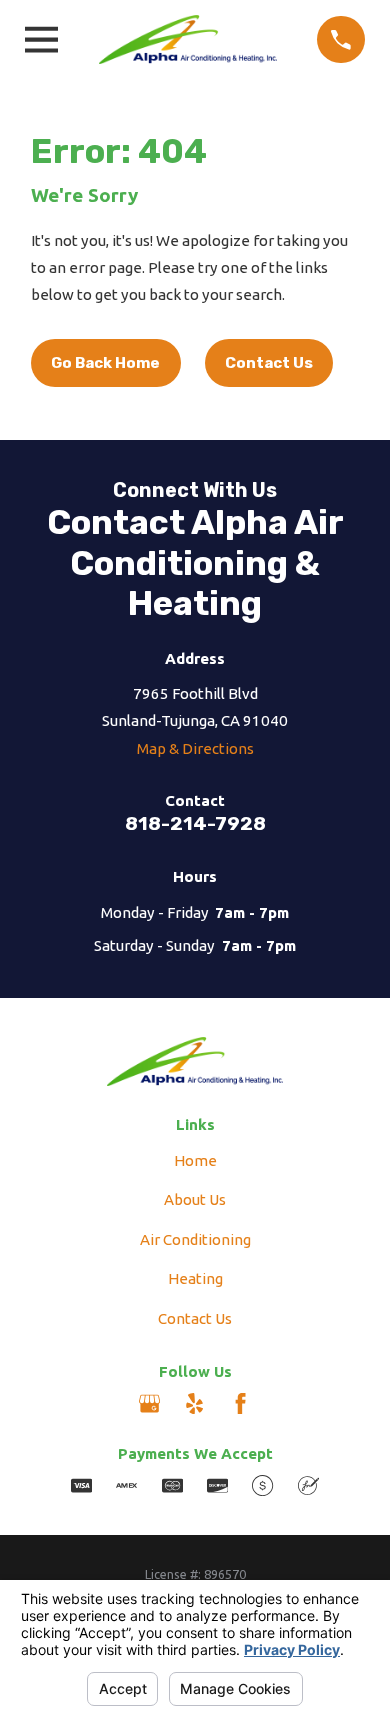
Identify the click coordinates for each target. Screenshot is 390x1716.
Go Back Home (105, 363)
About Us (195, 1199)
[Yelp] (194, 1403)
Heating (195, 1278)
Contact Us (269, 363)
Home (195, 1160)
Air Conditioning (195, 1239)
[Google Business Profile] (149, 1403)
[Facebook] (240, 1403)
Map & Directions (195, 748)
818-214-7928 (195, 823)
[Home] (188, 39)
